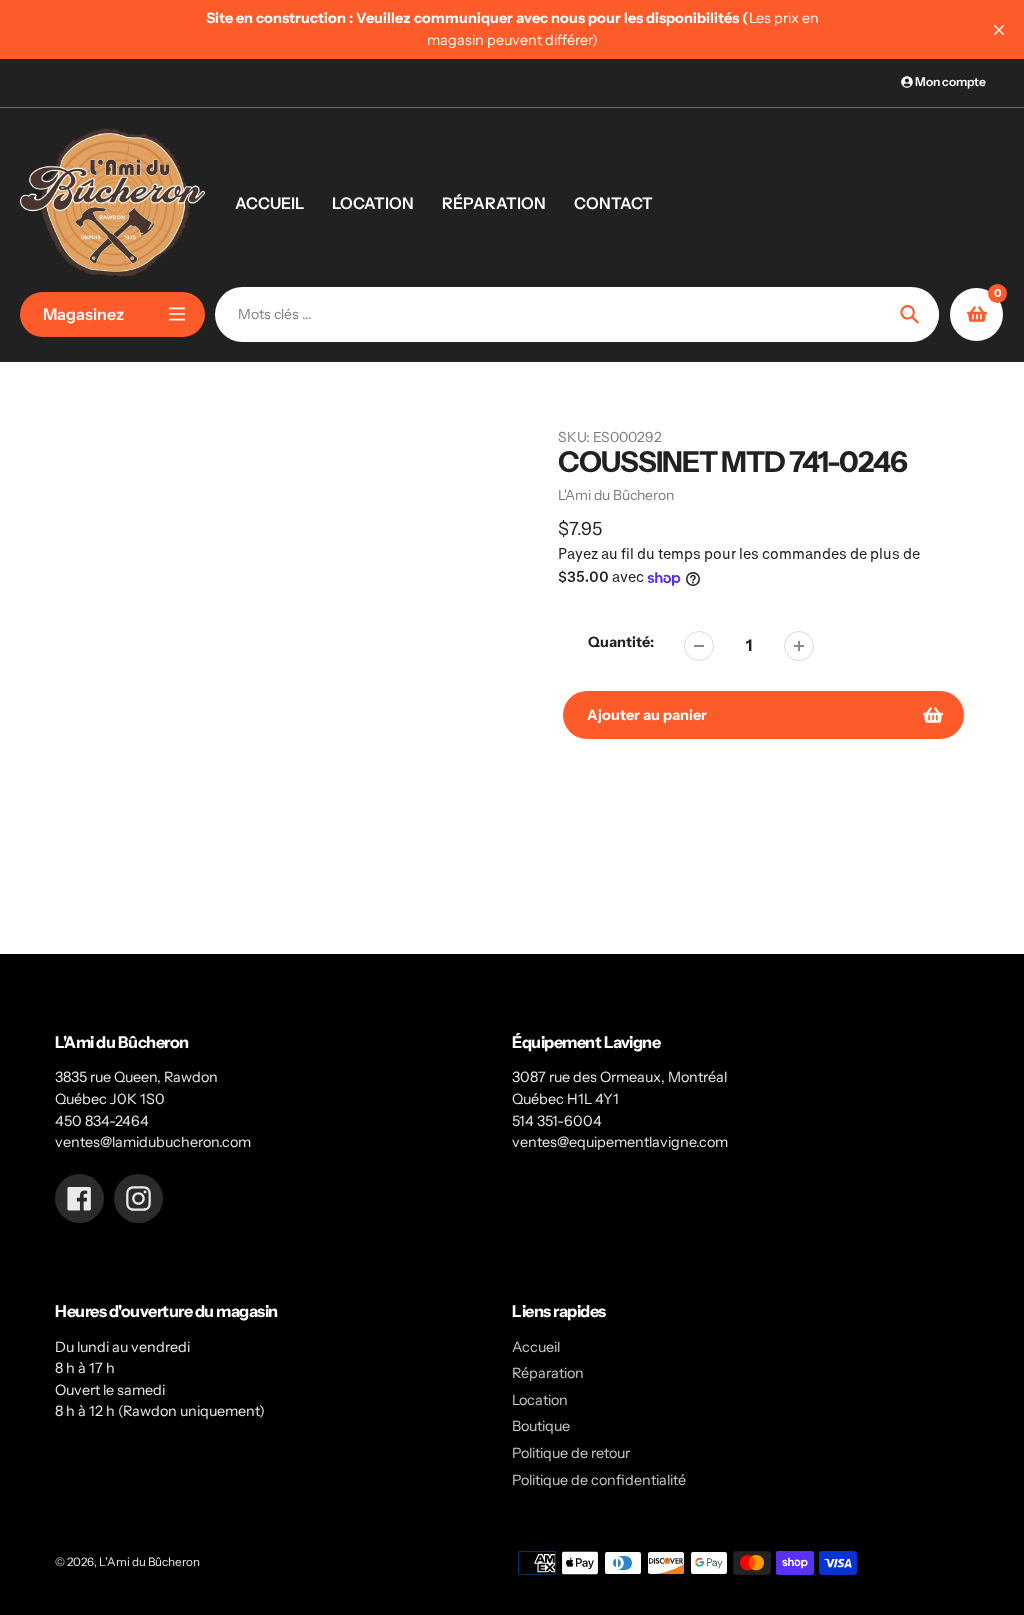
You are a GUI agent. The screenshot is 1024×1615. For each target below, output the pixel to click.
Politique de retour (571, 1453)
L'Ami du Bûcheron (149, 1562)
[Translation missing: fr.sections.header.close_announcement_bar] (999, 30)
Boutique (541, 1426)
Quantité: (621, 642)
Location (540, 1400)
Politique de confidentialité (599, 1480)
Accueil (536, 1347)
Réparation (548, 1373)
